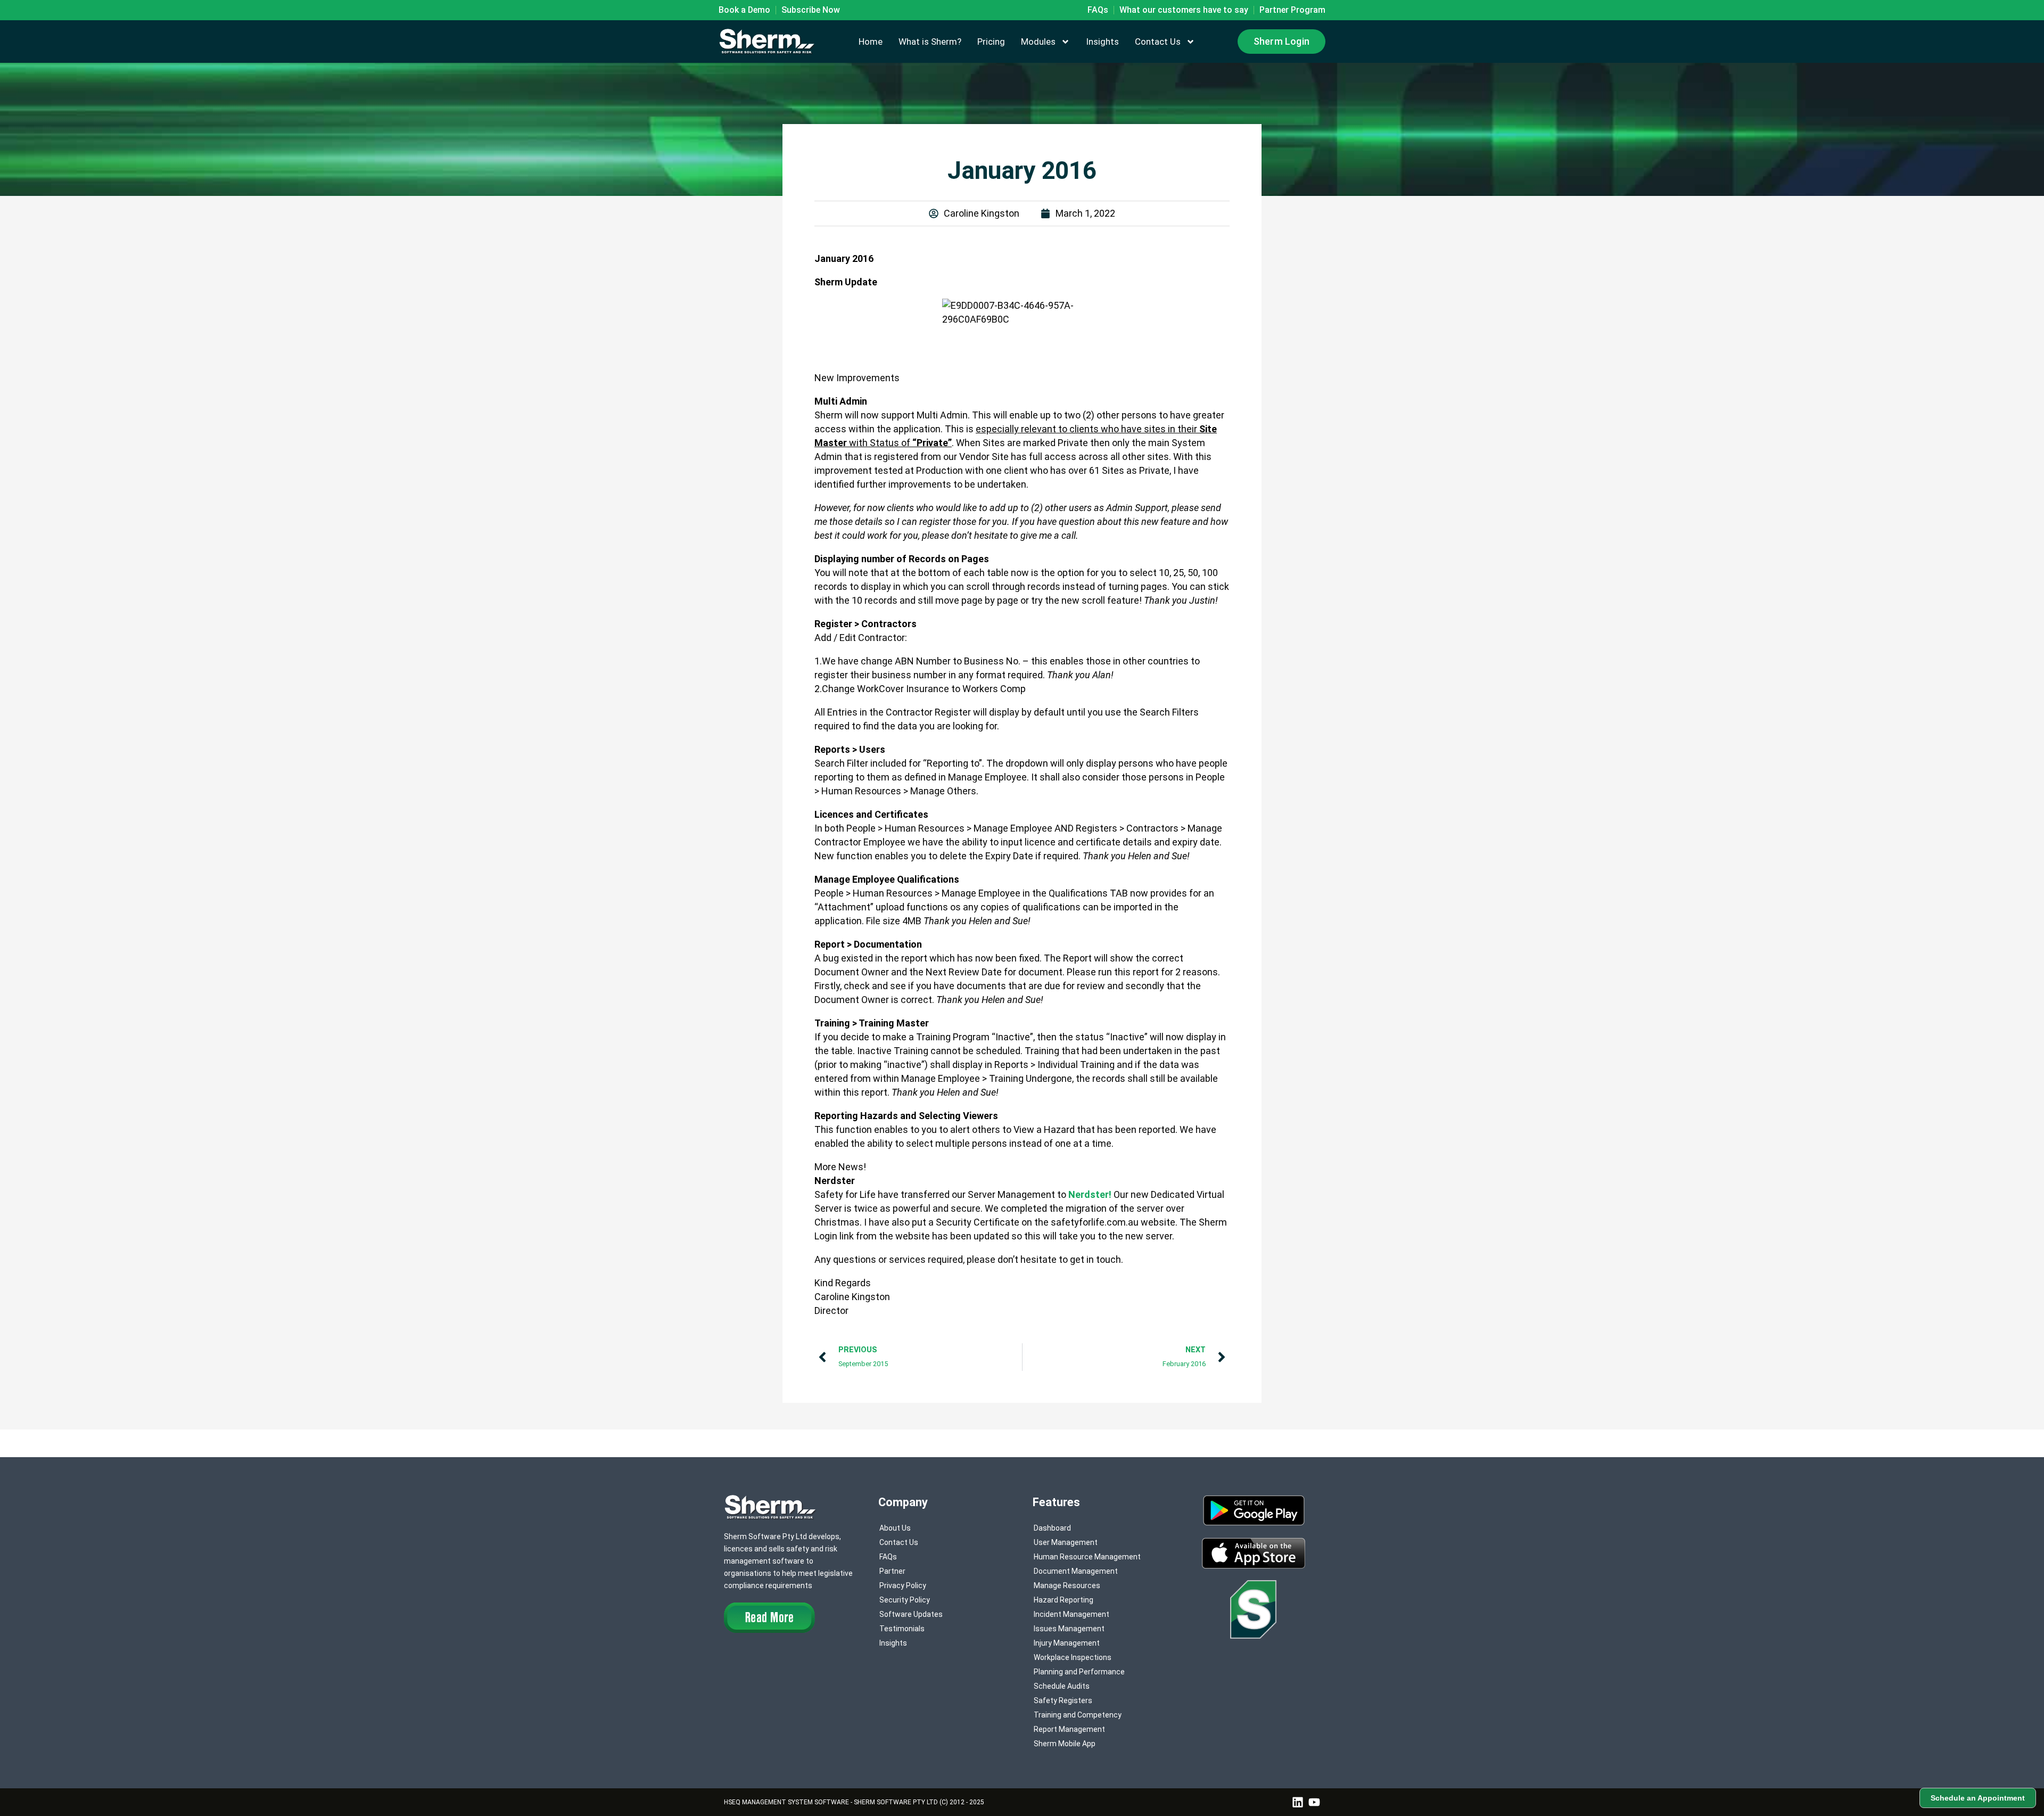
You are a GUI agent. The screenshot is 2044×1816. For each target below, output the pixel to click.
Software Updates (911, 1614)
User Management (1066, 1542)
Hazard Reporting (1064, 1600)
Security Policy (905, 1600)
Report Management (1069, 1729)
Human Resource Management (1087, 1557)
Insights (1102, 42)
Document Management (1076, 1571)
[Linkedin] (1298, 1802)
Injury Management (1067, 1643)
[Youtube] (1314, 1802)
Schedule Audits (1062, 1686)
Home (871, 42)
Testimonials (902, 1629)
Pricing (991, 42)
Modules (1038, 42)
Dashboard (1052, 1528)
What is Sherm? (930, 42)
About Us (895, 1528)
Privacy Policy (903, 1585)
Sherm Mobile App (1065, 1744)
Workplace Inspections (1073, 1657)
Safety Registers (1063, 1700)
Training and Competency (1078, 1715)
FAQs (888, 1557)
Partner (892, 1571)
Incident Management (1072, 1614)
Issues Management (1069, 1629)
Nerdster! (1090, 1194)
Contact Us (1158, 42)
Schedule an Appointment (1978, 1798)
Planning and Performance (1079, 1672)
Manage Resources (1067, 1585)
